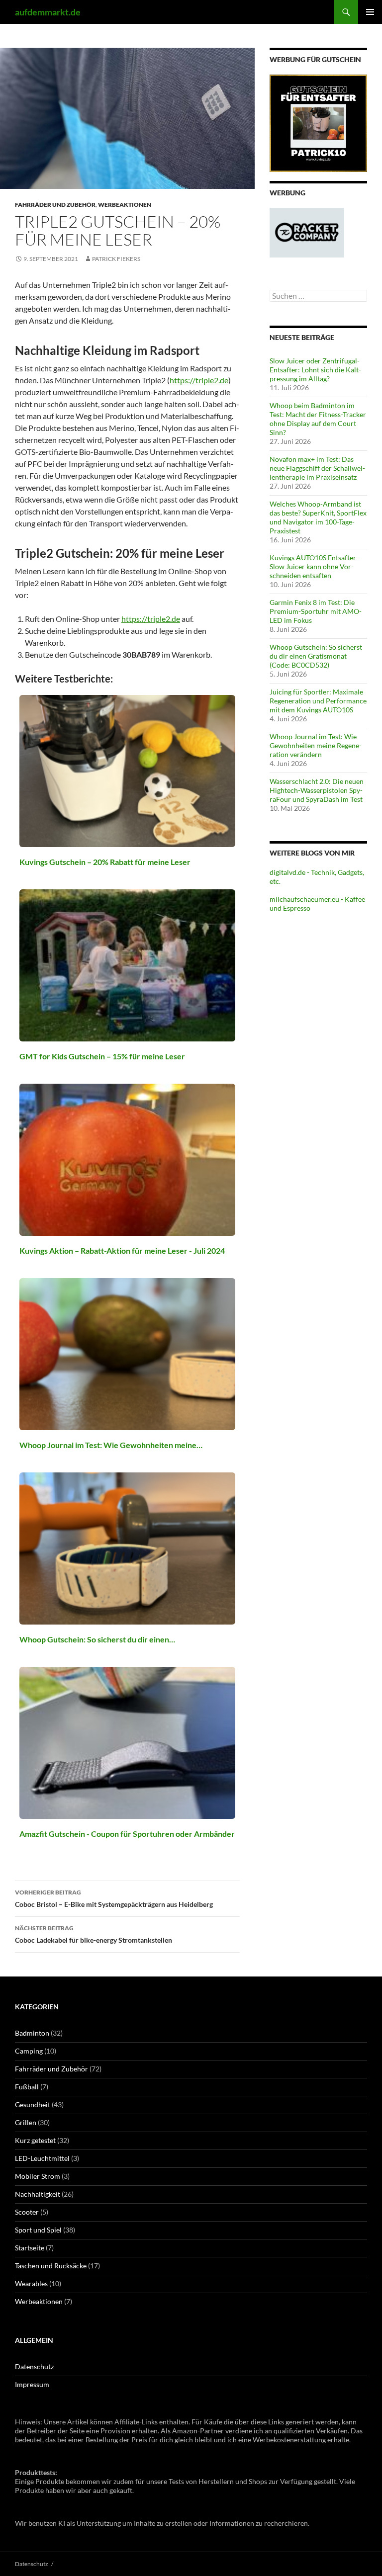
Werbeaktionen (125, 205)
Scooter (27, 2212)
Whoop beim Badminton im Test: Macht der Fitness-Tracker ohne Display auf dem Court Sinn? (318, 419)
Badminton (32, 2033)
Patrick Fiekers (116, 259)
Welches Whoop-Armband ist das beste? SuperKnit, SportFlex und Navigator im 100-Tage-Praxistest (318, 517)
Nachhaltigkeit (38, 2194)
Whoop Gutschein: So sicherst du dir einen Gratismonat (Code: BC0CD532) (316, 656)
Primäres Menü (370, 12)
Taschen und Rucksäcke (51, 2266)
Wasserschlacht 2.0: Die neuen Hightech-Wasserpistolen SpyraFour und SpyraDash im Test (317, 790)
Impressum (32, 2384)
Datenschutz (34, 2366)
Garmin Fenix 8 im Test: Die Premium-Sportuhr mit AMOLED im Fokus (316, 611)
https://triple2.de (199, 380)
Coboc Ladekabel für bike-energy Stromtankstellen (94, 1934)
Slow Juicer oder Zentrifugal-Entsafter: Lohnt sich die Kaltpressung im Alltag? (315, 370)
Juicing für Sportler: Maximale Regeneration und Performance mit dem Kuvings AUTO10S (318, 701)
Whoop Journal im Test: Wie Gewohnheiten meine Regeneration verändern (316, 745)
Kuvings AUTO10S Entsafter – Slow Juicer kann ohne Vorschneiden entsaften (316, 566)
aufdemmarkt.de (48, 12)
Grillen (26, 2122)
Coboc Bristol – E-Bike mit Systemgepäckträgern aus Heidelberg (114, 1898)
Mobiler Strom (38, 2176)
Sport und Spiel (38, 2230)
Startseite (30, 2248)
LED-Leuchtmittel (42, 2158)
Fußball (27, 2087)
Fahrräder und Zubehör (55, 205)
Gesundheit (33, 2104)
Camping (29, 2051)
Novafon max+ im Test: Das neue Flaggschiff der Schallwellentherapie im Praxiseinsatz (317, 468)
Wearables (31, 2283)
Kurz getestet (35, 2140)
